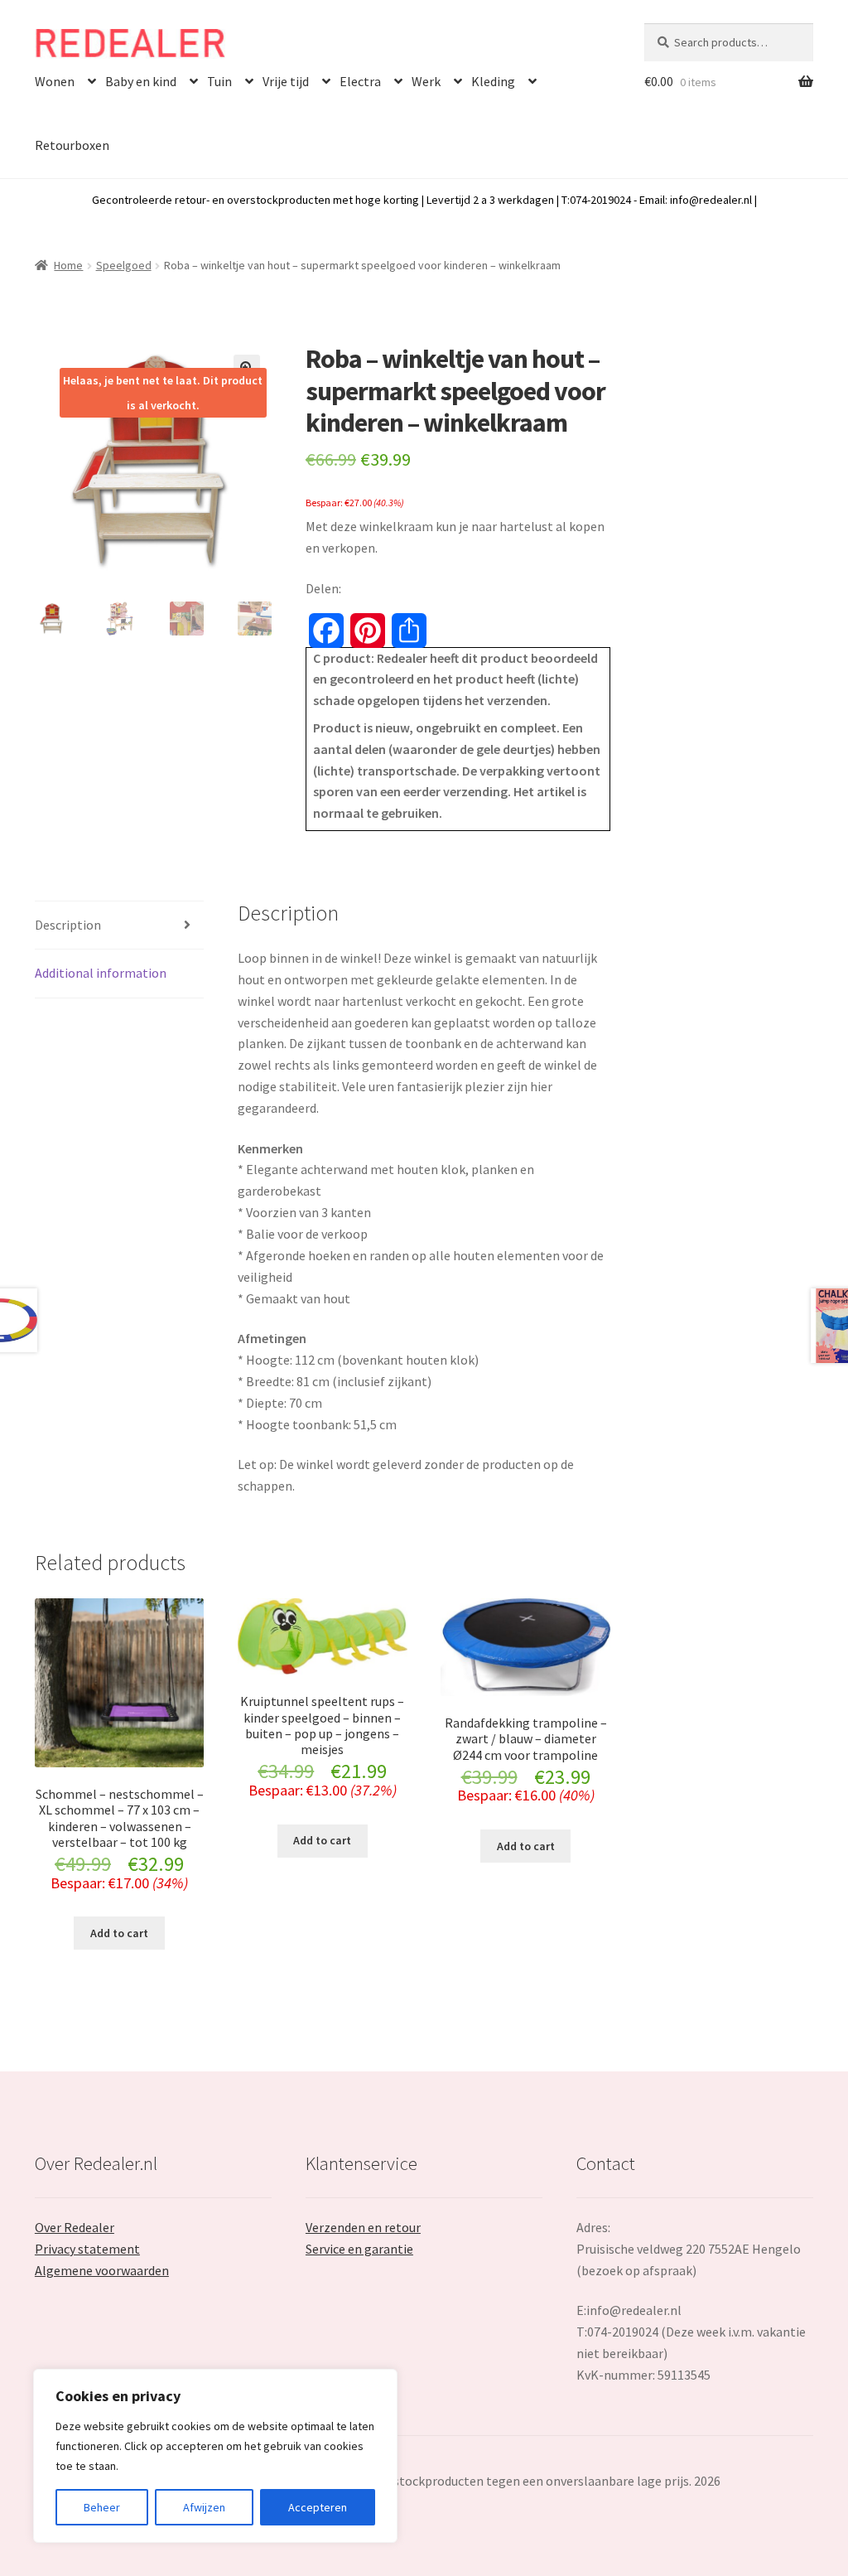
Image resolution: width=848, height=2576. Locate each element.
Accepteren (318, 2507)
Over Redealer (75, 2227)
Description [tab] (68, 925)
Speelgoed (124, 265)
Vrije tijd (286, 81)
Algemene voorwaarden (102, 2270)
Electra (360, 81)
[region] (215, 2456)
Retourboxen (72, 145)
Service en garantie (359, 2249)
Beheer (102, 2507)
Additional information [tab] (101, 973)
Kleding (493, 81)
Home (68, 265)
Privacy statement (87, 2249)
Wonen (55, 81)
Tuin (219, 81)
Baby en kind (141, 81)
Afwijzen (204, 2507)
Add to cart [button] (119, 1933)
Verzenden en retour (363, 2227)
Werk (426, 81)
